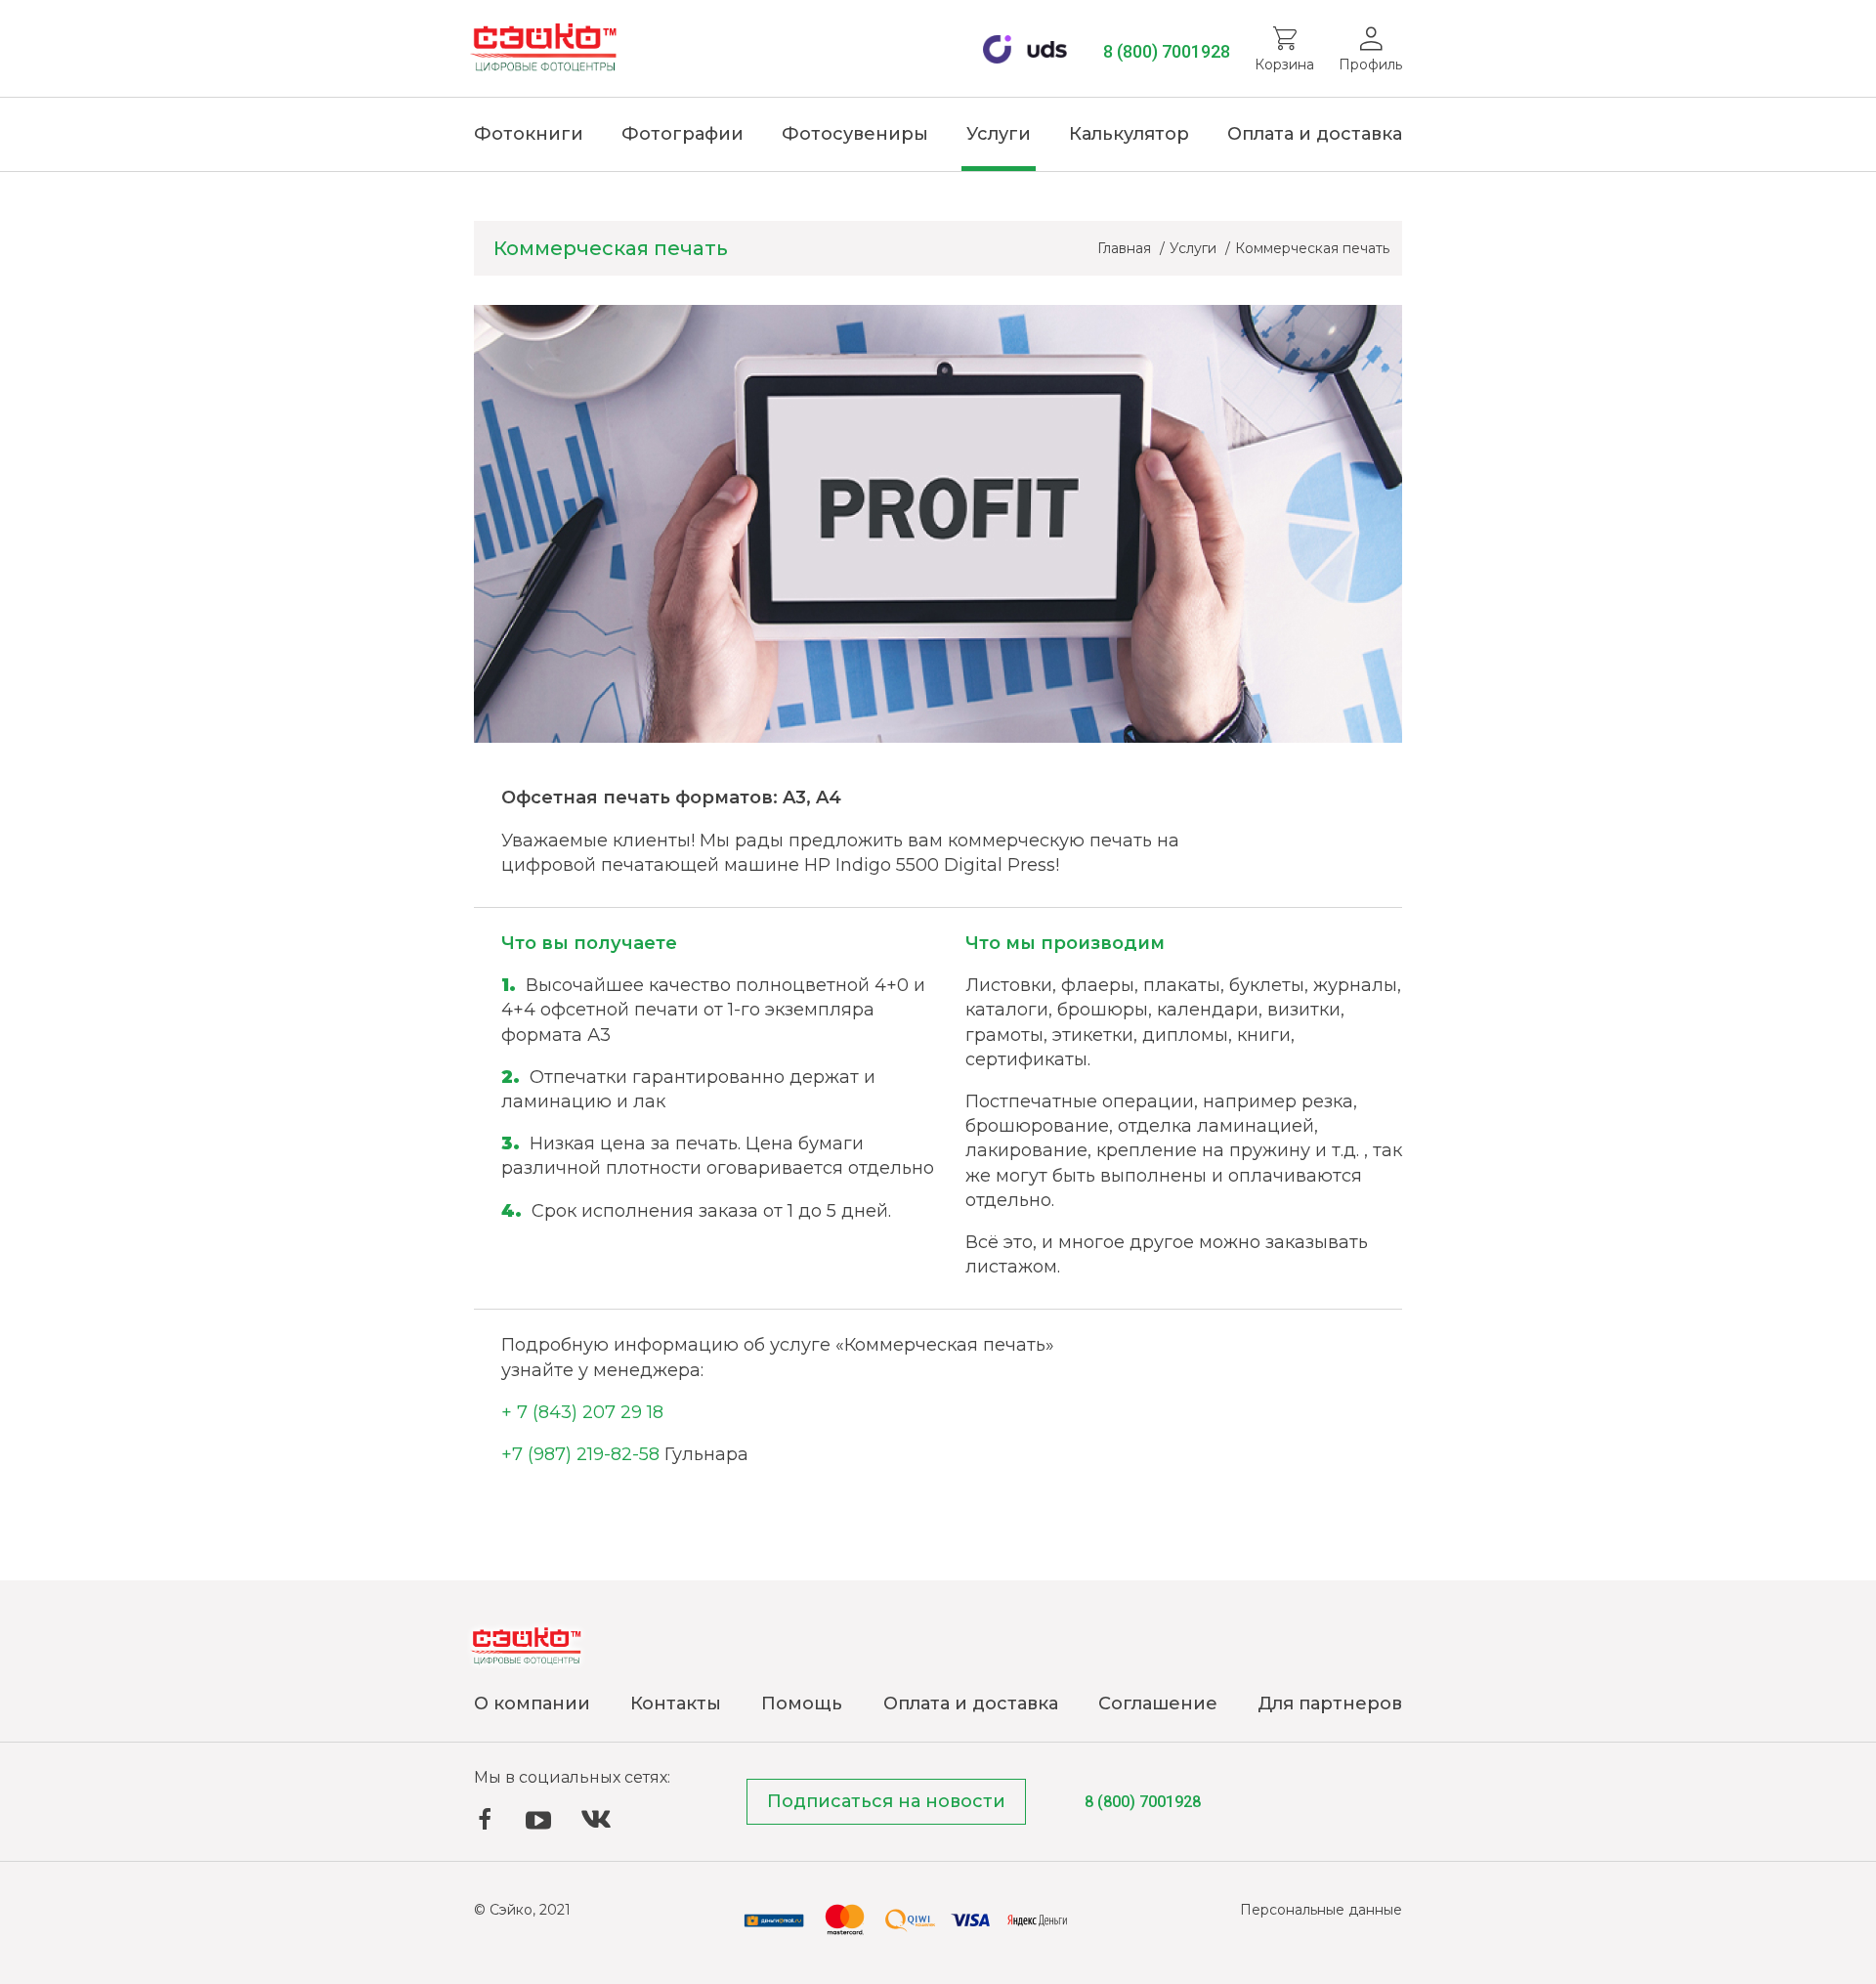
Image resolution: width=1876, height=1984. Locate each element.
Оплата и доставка (1315, 134)
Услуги (999, 134)
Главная (1126, 248)
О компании (532, 1704)
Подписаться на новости (886, 1801)
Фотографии (682, 134)
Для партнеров (1330, 1704)
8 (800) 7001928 (1167, 51)
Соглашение (1158, 1704)
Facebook (485, 1819)
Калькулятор (1129, 134)
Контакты (676, 1704)
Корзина (1284, 65)
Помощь (802, 1704)
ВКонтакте (596, 1819)
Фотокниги (529, 134)
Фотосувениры (855, 134)
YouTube (538, 1821)
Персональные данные (1321, 1910)
